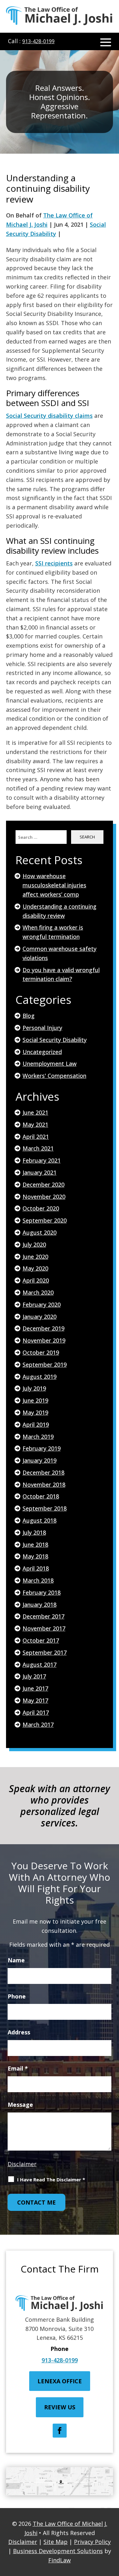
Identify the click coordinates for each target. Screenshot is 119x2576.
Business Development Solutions (58, 2551)
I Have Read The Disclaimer (51, 2179)
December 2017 (43, 1616)
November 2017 (44, 1628)
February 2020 (42, 1305)
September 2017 (45, 1652)
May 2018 (35, 1556)
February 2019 (42, 1448)
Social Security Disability (55, 1040)
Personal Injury (42, 1028)
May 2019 (35, 1412)
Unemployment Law (50, 1064)
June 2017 (35, 1688)
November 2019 (44, 1340)
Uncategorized (42, 1052)
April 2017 (36, 1712)
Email (18, 2068)
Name (16, 1960)
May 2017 (35, 1700)
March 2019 (38, 1437)
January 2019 (40, 1460)
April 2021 (36, 1137)
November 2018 (44, 1485)
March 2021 (38, 1148)
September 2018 (45, 1508)
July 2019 (34, 1388)
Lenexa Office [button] (60, 2381)
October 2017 (41, 1640)
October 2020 (41, 1208)
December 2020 (43, 1185)
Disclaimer (22, 2164)
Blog (29, 1016)
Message (20, 2105)
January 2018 (40, 1605)
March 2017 (38, 1725)
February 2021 (42, 1160)
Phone (17, 1996)
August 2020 (40, 1232)
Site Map (56, 2542)
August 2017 (40, 1665)
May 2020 (35, 1268)
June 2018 (35, 1545)
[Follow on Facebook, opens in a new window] (60, 2431)
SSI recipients (54, 563)
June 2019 (35, 1400)
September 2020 (45, 1220)
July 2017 (34, 1676)
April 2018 (36, 1568)
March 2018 (38, 1580)
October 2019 (41, 1352)
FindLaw (60, 2560)
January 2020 (40, 1317)
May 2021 (35, 1124)
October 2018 (41, 1496)
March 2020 (38, 1292)
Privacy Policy (92, 2542)
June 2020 (35, 1257)
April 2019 (36, 1425)
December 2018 (43, 1472)
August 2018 (40, 1520)
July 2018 (34, 1532)
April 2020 (36, 1280)
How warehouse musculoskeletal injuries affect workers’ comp (54, 885)
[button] (106, 42)
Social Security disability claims (49, 416)
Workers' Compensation (54, 1076)
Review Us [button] (60, 2407)
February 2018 (42, 1592)
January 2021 (40, 1172)
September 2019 (45, 1365)
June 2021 (35, 1112)
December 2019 (43, 1328)
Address (19, 2032)
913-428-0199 (38, 41)
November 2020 (44, 1197)
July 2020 (34, 1245)
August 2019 (40, 1377)
